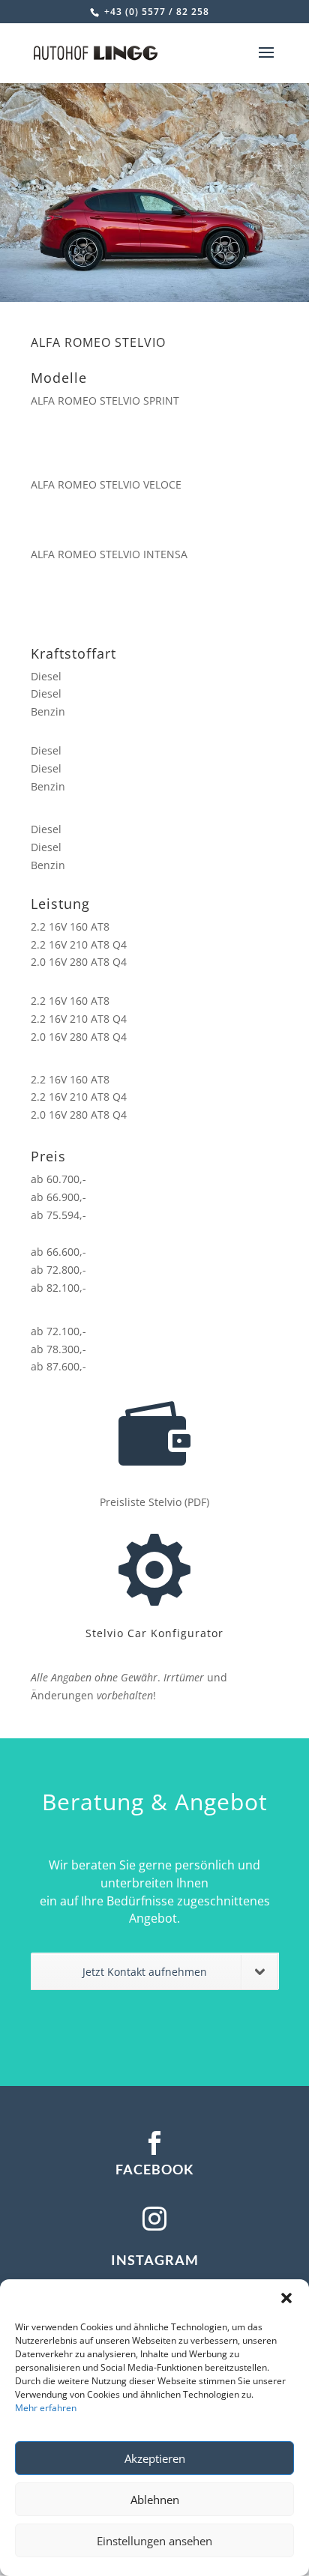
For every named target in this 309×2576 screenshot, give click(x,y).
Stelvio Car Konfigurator (154, 1633)
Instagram (155, 2260)
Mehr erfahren (46, 2408)
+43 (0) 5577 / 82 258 (155, 12)
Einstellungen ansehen (154, 2541)
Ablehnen (155, 2500)
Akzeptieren (155, 2458)
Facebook (155, 2169)
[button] (286, 2298)
